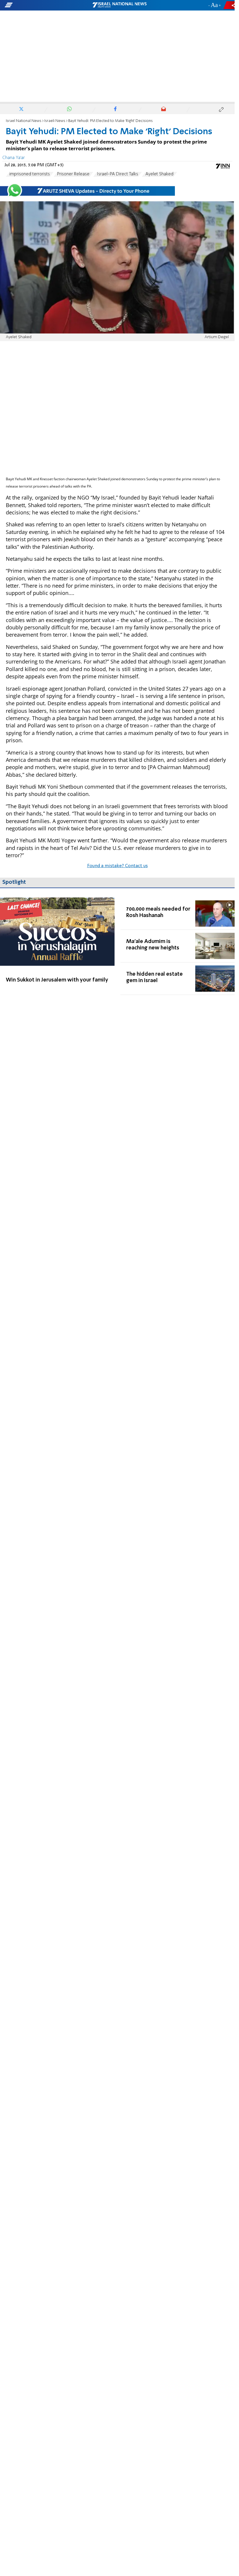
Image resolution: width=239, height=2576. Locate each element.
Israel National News (24, 121)
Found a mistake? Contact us (117, 866)
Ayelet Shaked (159, 174)
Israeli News (55, 121)
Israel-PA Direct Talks (117, 174)
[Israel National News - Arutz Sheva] (119, 5)
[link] (57, 946)
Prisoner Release (73, 174)
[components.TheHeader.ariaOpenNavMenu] (38, 5)
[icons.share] (230, 5)
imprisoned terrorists (30, 174)
